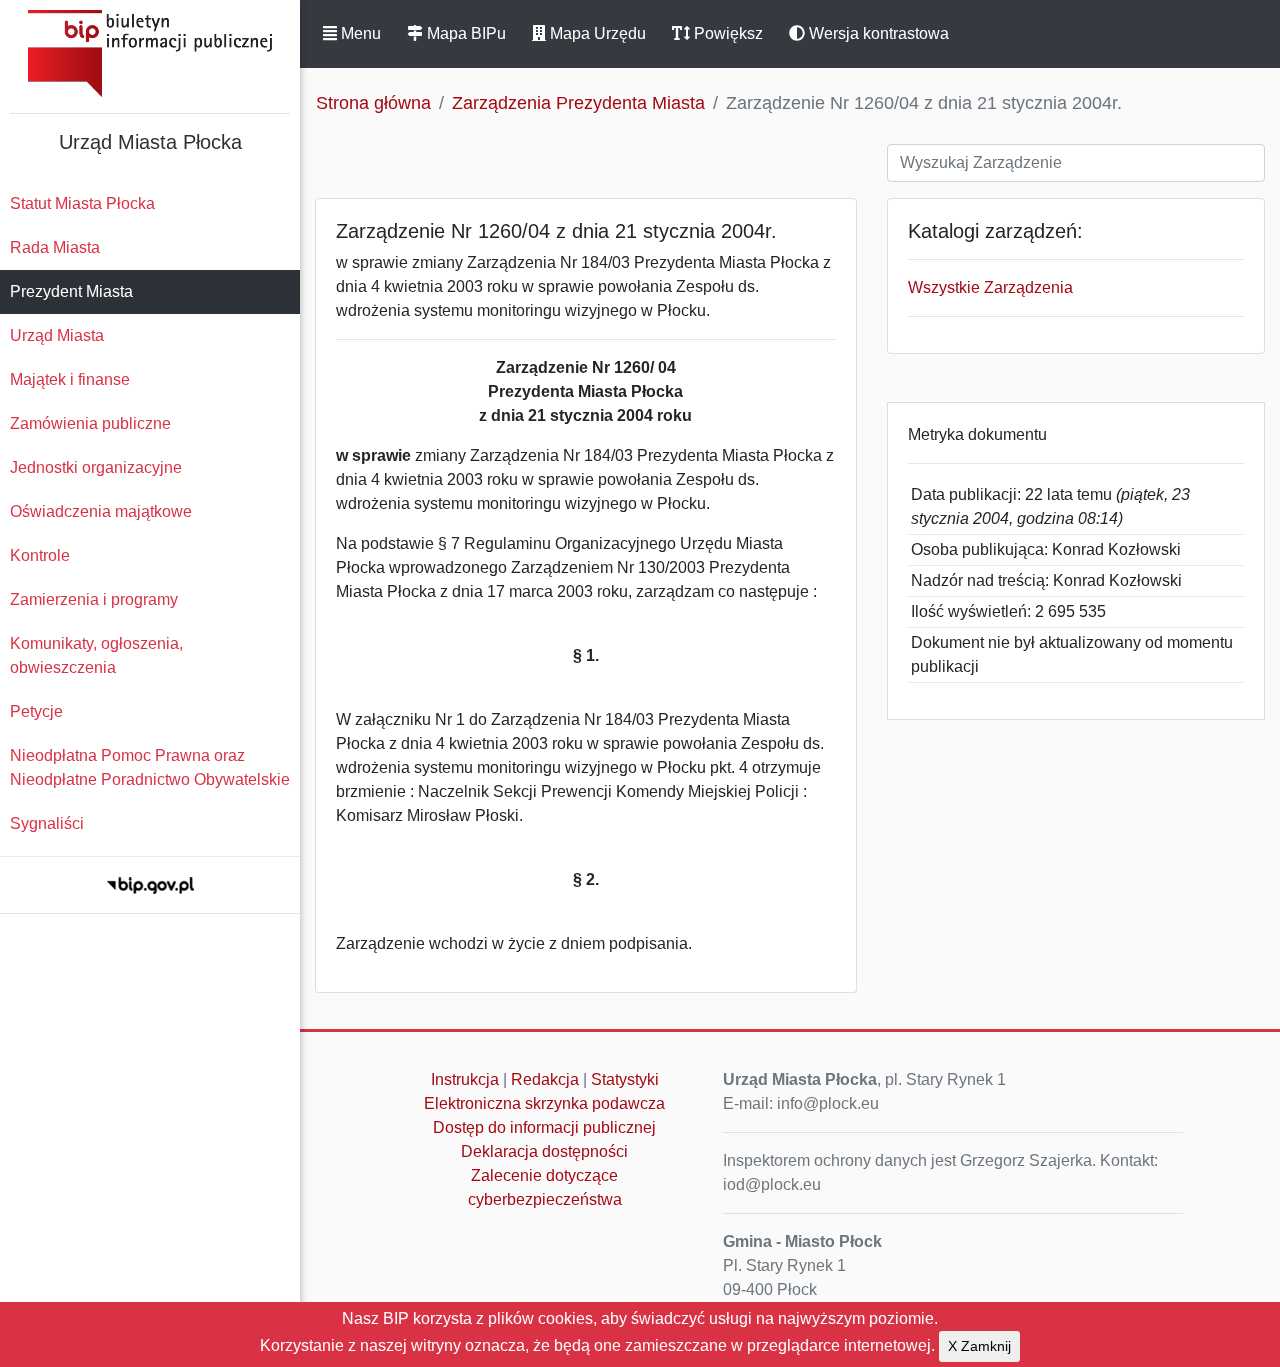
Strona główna (373, 103)
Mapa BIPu (464, 33)
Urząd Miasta (57, 335)
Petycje (36, 711)
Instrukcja (465, 1079)
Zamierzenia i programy (94, 599)
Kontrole (40, 555)
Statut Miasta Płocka (82, 203)
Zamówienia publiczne (90, 423)
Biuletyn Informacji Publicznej (150, 53)
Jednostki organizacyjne (96, 467)
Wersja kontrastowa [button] (877, 33)
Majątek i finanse (70, 379)
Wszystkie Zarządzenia (990, 287)
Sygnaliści (47, 823)
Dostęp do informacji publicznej (544, 1127)
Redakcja (545, 1079)
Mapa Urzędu (596, 33)
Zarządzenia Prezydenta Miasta (578, 103)
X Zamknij (979, 1346)
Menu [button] (359, 33)
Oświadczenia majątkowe (101, 511)
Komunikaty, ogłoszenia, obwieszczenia (96, 655)
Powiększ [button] (726, 33)
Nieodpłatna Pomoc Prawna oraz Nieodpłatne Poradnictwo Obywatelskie (150, 767)
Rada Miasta (55, 247)
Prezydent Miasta (71, 291)
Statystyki (625, 1079)
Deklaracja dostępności (544, 1151)
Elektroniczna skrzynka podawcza (544, 1103)
